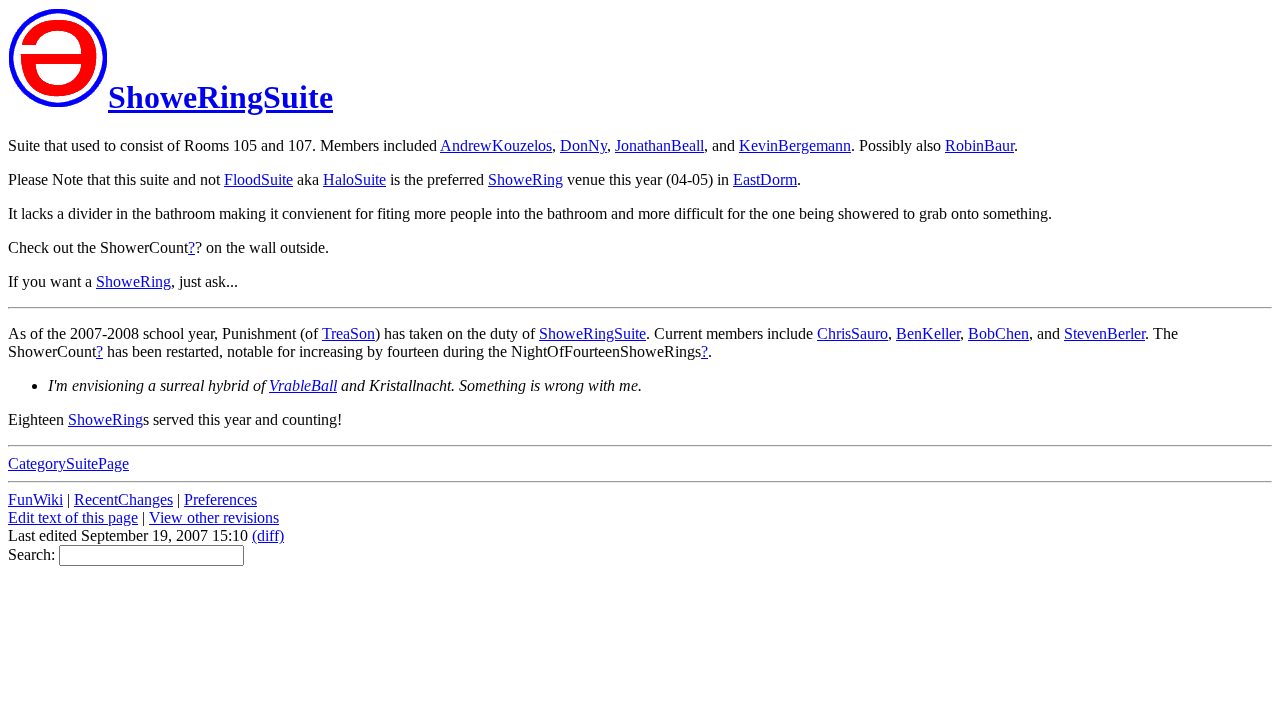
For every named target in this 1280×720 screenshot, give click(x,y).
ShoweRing (525, 179)
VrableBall (303, 385)
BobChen (998, 333)
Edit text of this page (73, 517)
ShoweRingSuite (220, 97)
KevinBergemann (795, 145)
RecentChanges (123, 499)
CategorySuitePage (68, 463)
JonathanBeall (659, 145)
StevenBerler (1104, 333)
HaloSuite (354, 179)
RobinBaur (979, 145)
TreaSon (348, 333)
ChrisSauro (852, 333)
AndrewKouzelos (496, 145)
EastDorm (765, 179)
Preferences (220, 499)
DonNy (583, 145)
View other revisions (214, 517)
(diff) (268, 535)
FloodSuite (258, 179)
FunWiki (35, 499)
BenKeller (928, 333)
